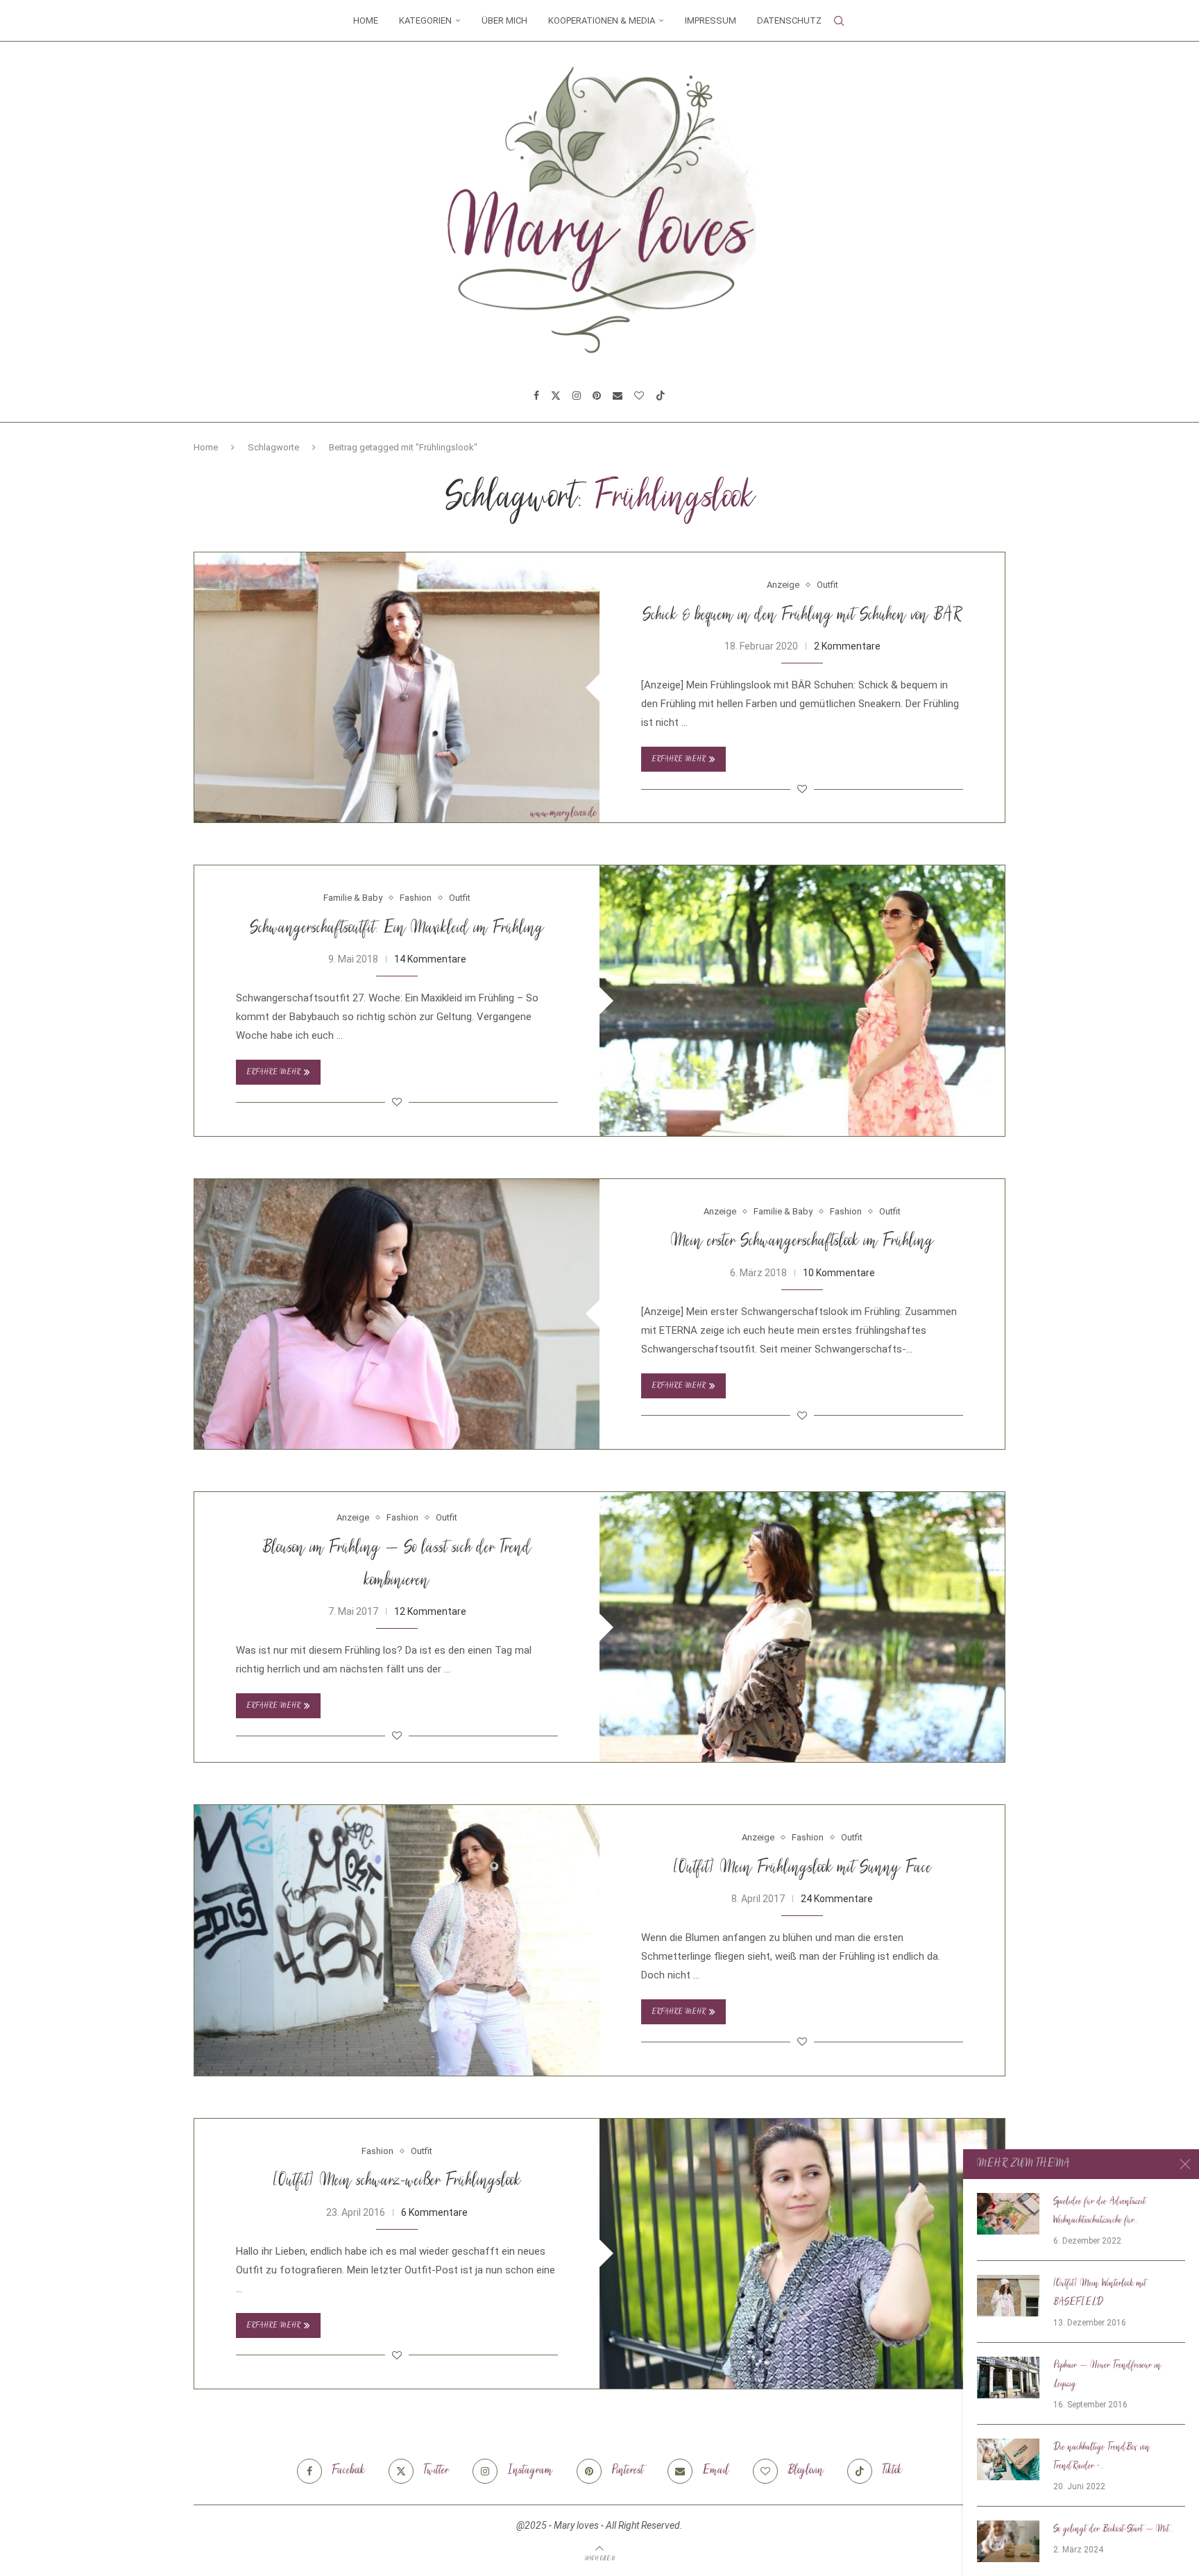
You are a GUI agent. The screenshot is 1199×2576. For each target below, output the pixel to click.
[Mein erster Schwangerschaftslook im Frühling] (397, 1314)
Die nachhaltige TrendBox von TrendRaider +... (1102, 2457)
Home (366, 20)
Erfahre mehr (679, 760)
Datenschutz (789, 20)
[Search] (839, 21)
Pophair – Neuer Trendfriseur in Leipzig (1107, 2375)
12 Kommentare (430, 1611)
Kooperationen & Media (602, 20)
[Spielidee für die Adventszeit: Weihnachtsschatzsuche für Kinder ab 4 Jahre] (1008, 2214)
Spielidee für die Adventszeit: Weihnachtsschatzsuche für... (1100, 2211)
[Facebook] (536, 396)
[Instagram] (577, 396)
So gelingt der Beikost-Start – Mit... (1113, 2530)
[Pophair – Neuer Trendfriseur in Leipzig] (1008, 2378)
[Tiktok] (661, 396)
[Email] (618, 396)
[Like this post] (802, 789)
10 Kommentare (839, 1273)
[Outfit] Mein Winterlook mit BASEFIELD (1100, 2293)
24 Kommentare (837, 1899)
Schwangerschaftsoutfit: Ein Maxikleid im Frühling (397, 929)
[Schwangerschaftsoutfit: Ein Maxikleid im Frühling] (802, 1000)
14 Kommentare (430, 959)
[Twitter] (556, 396)
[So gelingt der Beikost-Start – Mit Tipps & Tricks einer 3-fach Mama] (1008, 2541)
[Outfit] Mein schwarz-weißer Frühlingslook (397, 2181)
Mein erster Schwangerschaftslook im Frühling (802, 1242)
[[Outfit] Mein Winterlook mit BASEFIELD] (1008, 2296)
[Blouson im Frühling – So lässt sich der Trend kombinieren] (802, 1627)
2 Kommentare (847, 646)
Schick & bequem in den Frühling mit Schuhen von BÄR (802, 616)
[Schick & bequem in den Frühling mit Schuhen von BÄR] (397, 687)
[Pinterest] (597, 396)
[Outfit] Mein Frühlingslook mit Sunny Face (802, 1869)
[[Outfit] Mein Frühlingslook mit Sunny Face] (397, 1940)
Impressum (711, 20)
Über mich (504, 20)
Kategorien (425, 20)
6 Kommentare (434, 2212)
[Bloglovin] (639, 396)
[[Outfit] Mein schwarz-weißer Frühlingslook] (802, 2254)
